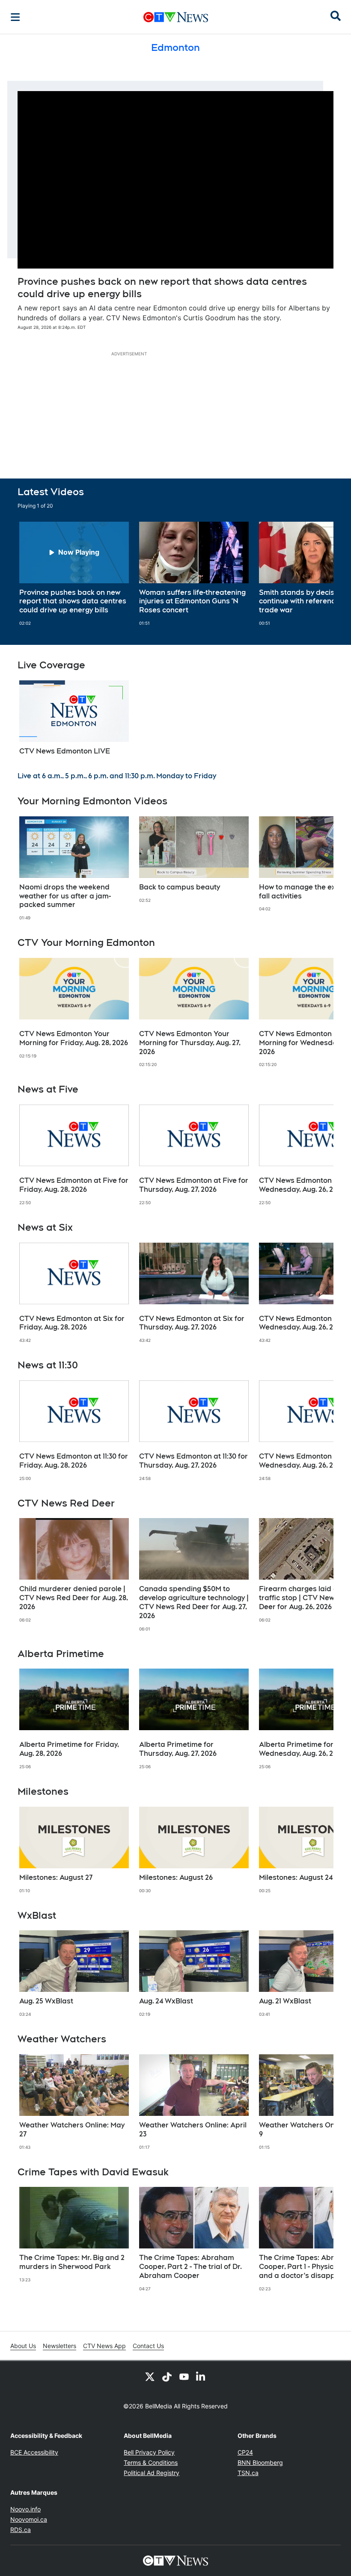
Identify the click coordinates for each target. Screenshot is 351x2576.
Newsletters (59, 2346)
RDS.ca (21, 2530)
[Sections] (15, 17)
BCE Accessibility (34, 2452)
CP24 (245, 2452)
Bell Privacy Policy (149, 2452)
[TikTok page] (167, 2376)
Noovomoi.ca (29, 2519)
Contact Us (148, 2346)
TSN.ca (248, 2473)
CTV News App (104, 2346)
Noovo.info (25, 2509)
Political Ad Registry (152, 2473)
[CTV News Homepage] (176, 17)
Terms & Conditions (151, 2462)
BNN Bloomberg (260, 2462)
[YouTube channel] (184, 2376)
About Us (23, 2346)
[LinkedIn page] (201, 2376)
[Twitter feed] (150, 2376)
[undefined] (74, 574)
